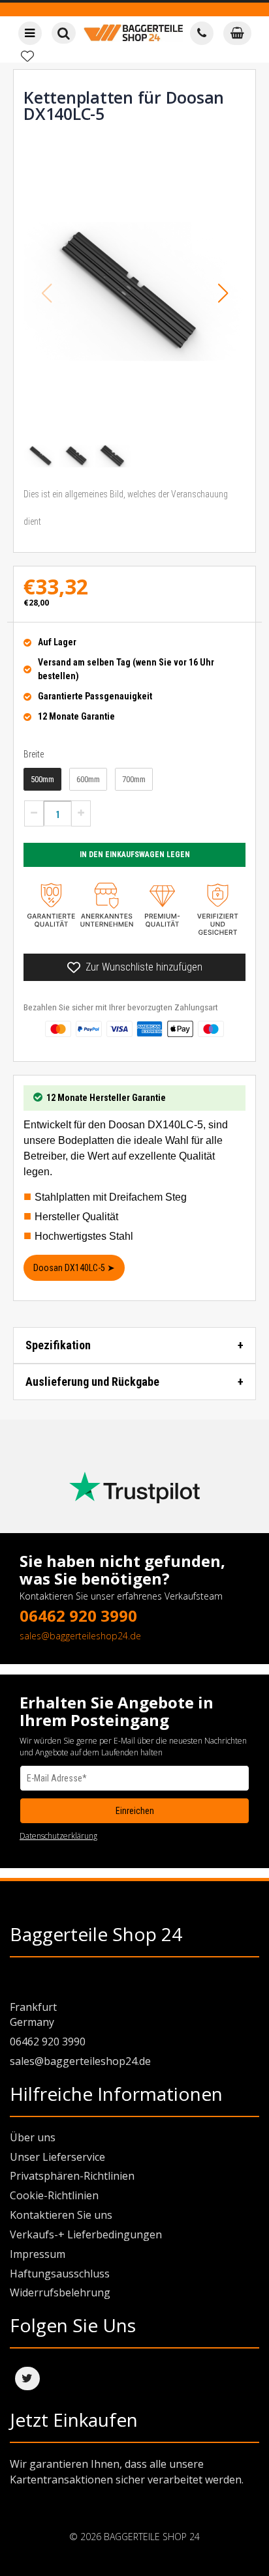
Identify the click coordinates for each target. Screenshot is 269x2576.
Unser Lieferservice (57, 2157)
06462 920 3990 (78, 1616)
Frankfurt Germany (33, 2014)
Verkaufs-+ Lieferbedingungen (86, 2234)
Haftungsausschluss (60, 2274)
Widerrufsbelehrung (60, 2292)
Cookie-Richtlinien (54, 2195)
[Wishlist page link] (27, 56)
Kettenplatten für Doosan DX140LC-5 (124, 105)
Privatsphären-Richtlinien (72, 2176)
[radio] (42, 780)
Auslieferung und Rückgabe (92, 1382)
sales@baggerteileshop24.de (80, 1636)
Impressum (38, 2254)
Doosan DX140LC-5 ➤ (74, 1268)
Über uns (33, 2137)
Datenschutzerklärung (58, 1836)
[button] (223, 293)
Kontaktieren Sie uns (61, 2215)
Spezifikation (58, 1345)
